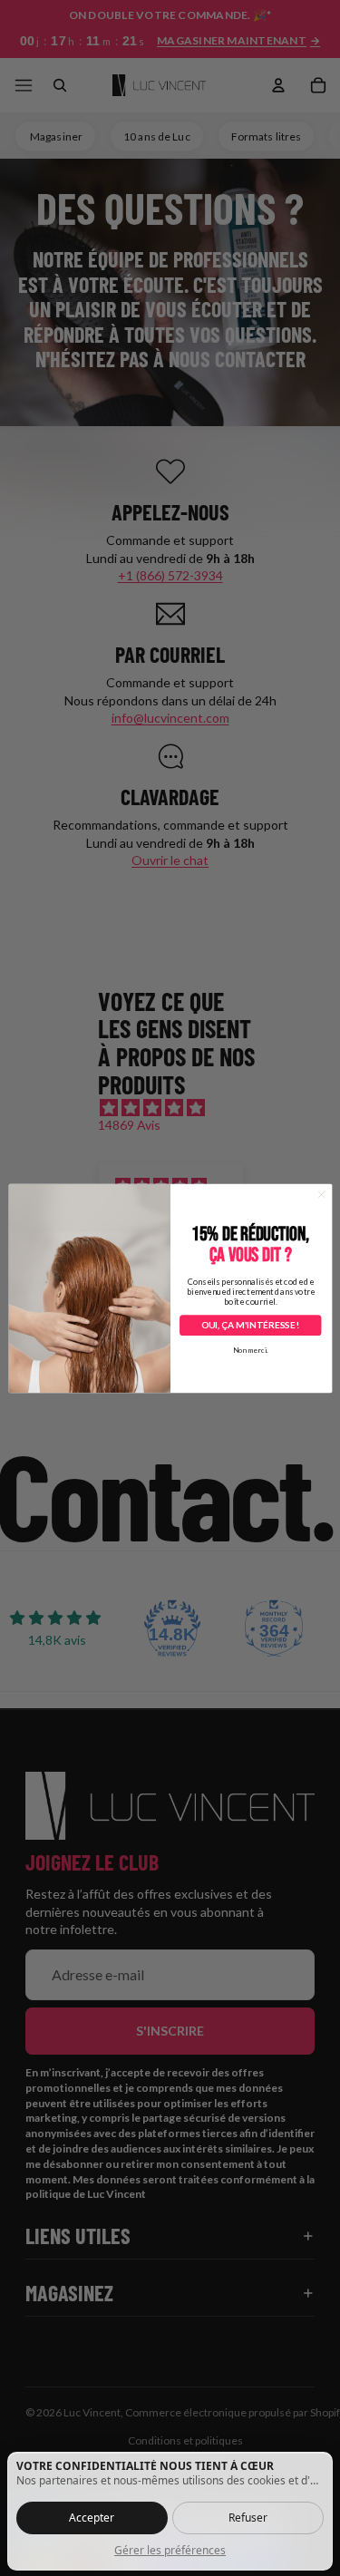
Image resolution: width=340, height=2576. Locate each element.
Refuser (248, 2518)
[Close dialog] (321, 1194)
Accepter (92, 2518)
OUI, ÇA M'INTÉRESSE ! (250, 1325)
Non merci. (250, 1350)
